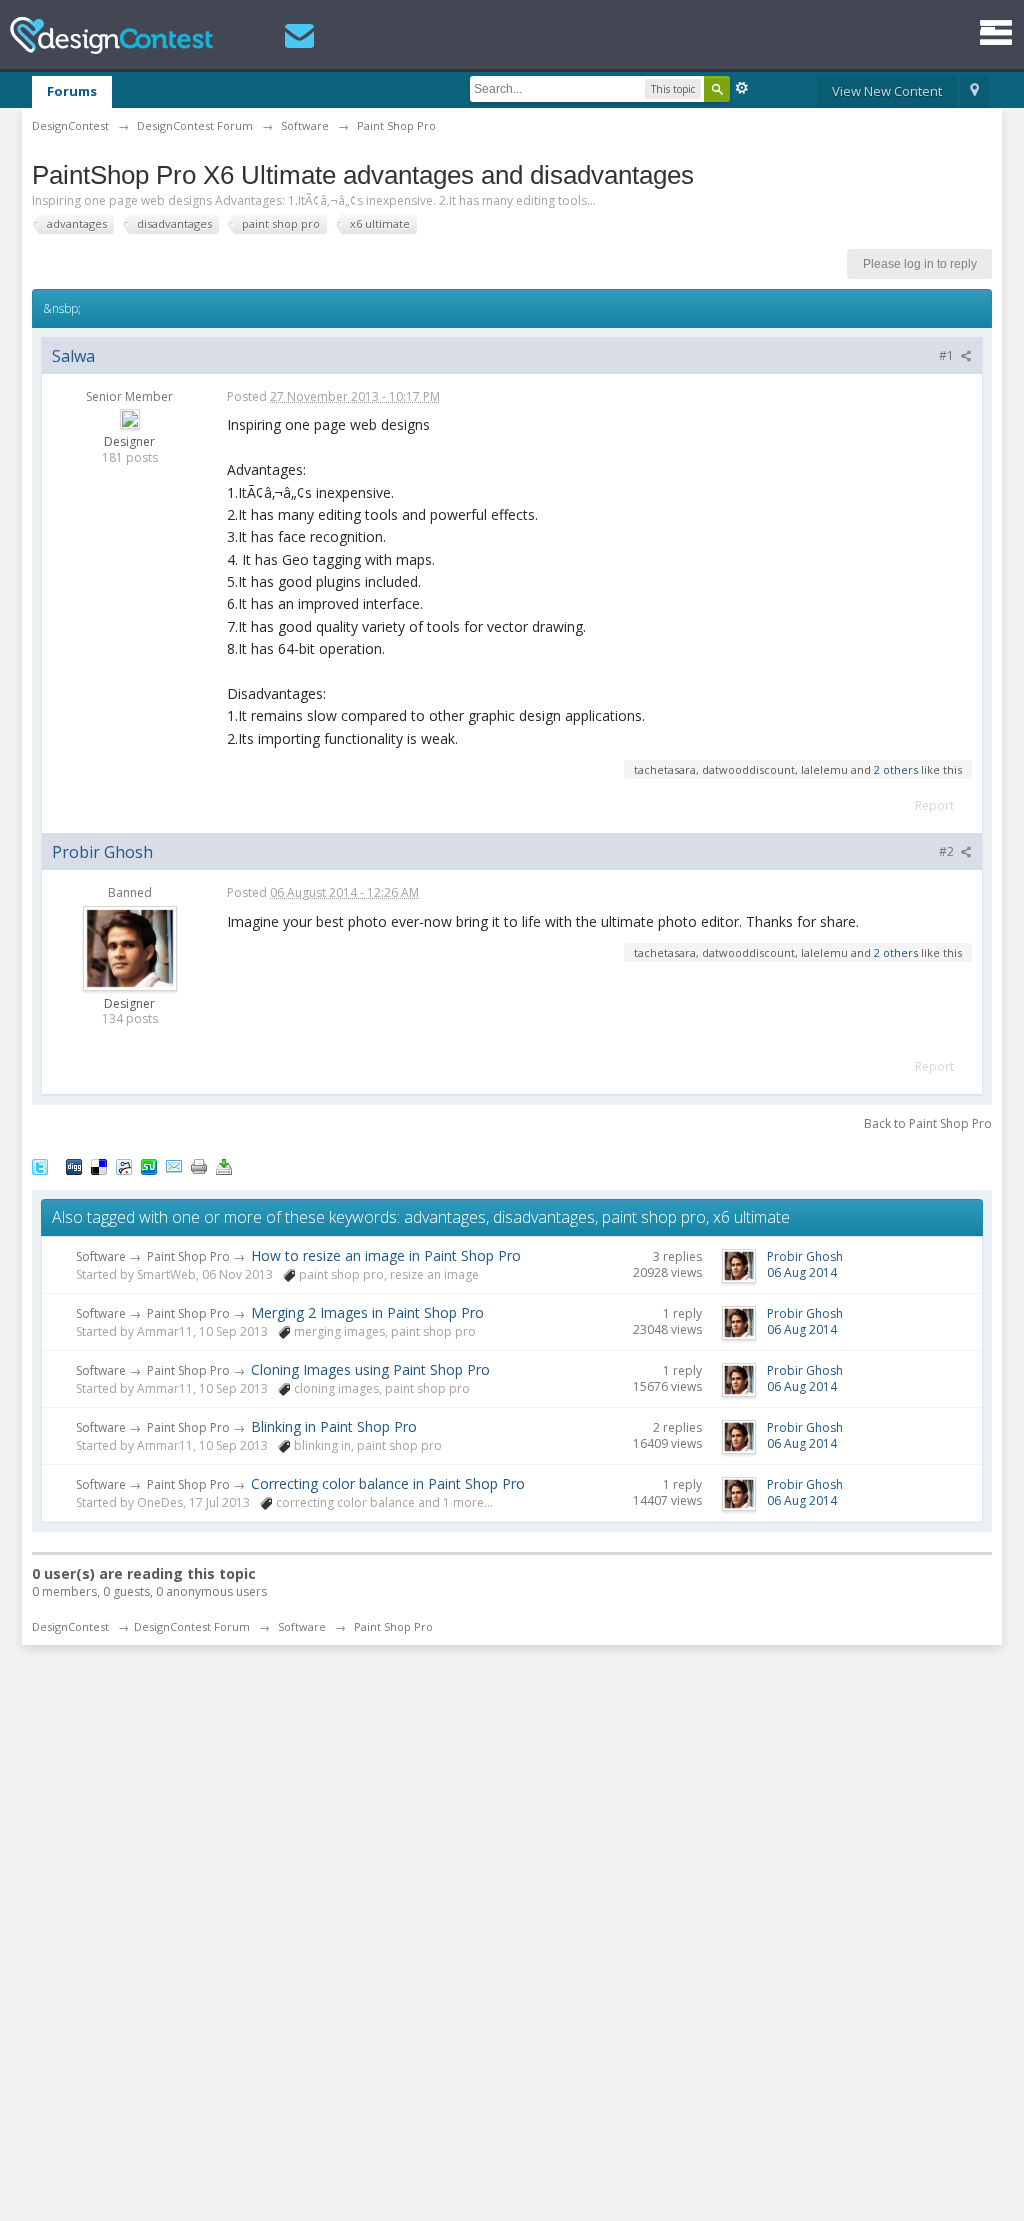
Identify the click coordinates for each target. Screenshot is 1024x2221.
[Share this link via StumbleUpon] (149, 1166)
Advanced (742, 88)
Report (934, 805)
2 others (896, 769)
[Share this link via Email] (174, 1166)
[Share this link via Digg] (74, 1166)
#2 (948, 851)
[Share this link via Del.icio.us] (99, 1166)
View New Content (887, 91)
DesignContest (111, 35)
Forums (72, 91)
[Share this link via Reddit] (124, 1166)
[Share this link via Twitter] (40, 1166)
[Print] (199, 1166)
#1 (948, 355)
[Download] (224, 1166)
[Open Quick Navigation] (974, 92)
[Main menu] (996, 32)
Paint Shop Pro (188, 1256)
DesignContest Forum (192, 1626)
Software (101, 1256)
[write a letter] (299, 36)
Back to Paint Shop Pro (928, 1123)
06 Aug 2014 (802, 1272)
